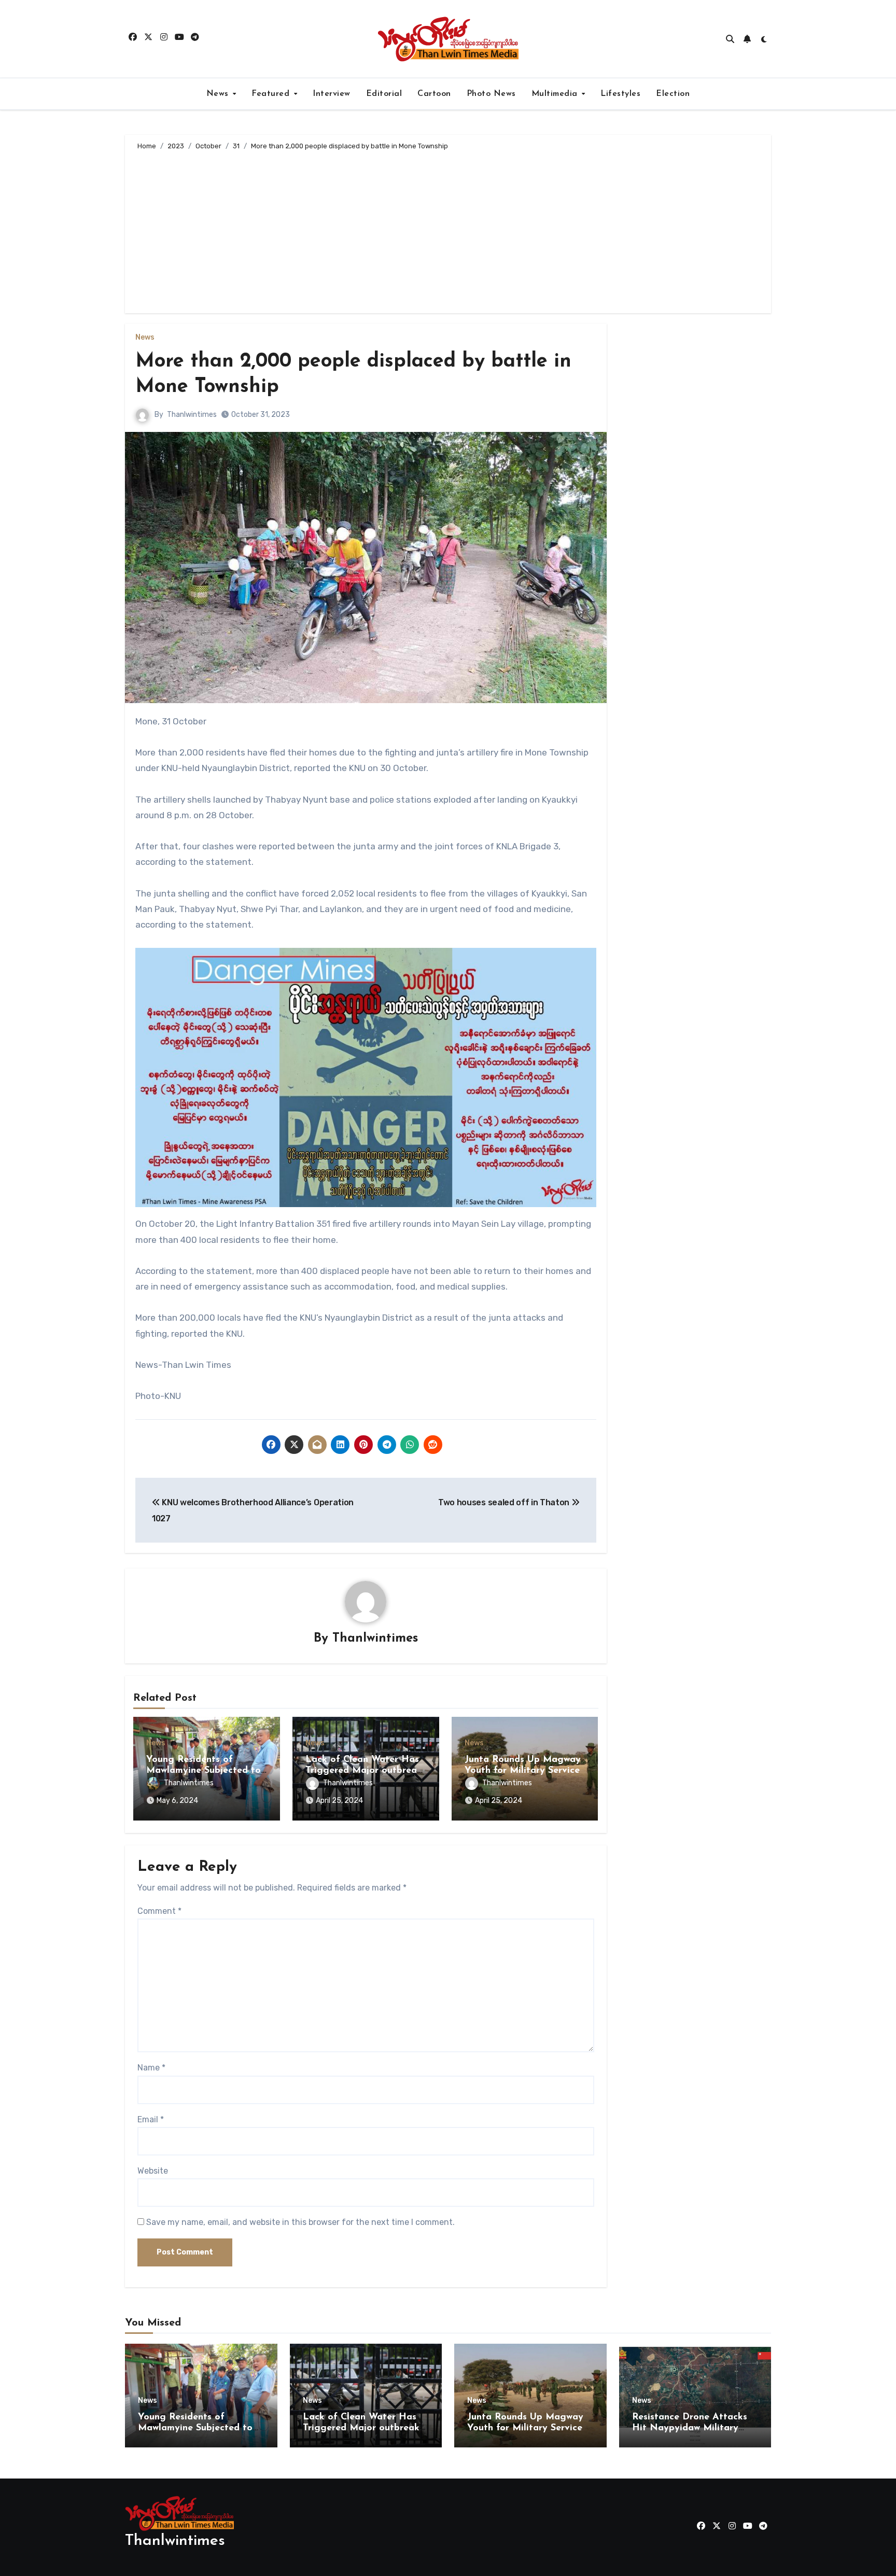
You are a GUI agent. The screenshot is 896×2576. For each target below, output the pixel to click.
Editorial (384, 94)
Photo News (491, 94)
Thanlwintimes (192, 415)
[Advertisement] (450, 230)
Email (151, 2119)
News (219, 94)
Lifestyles (620, 94)
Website (153, 2171)
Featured (272, 94)
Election (673, 94)
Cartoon (434, 94)
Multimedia (556, 94)
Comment (159, 1911)
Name (151, 2068)
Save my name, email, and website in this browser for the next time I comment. (300, 2222)
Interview (332, 94)
